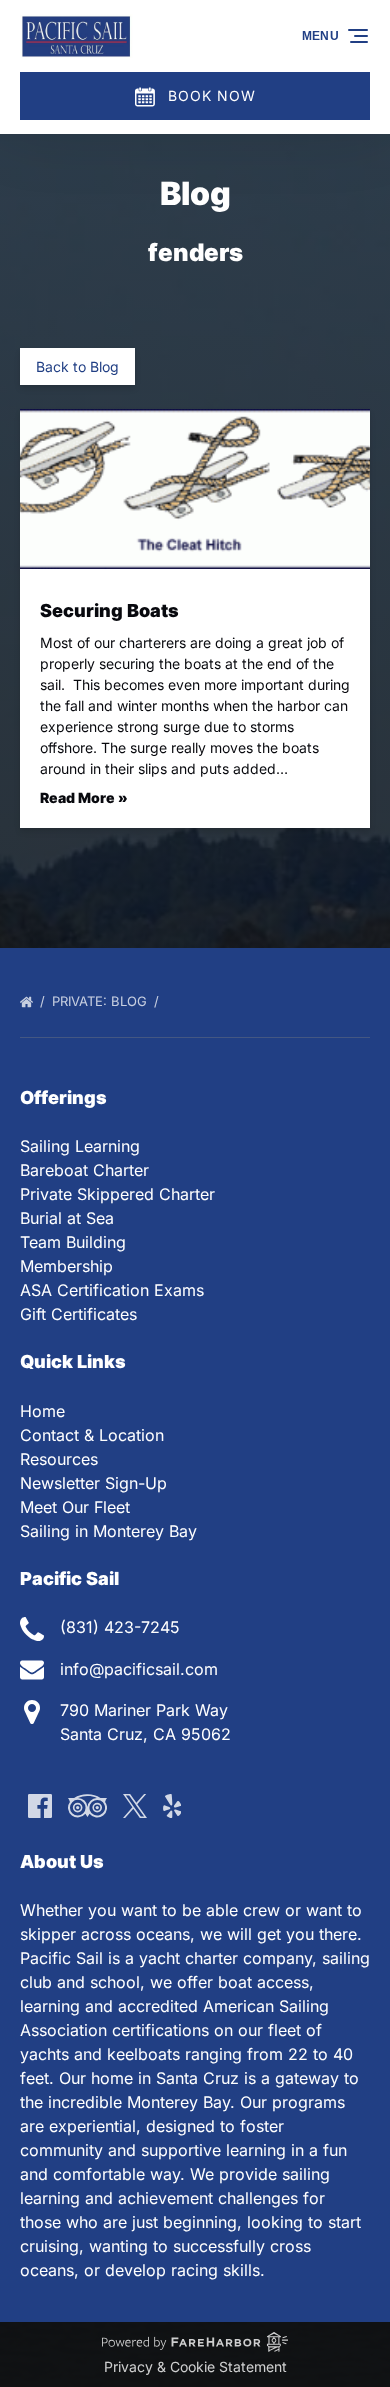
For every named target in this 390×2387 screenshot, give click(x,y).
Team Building (73, 1242)
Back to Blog (77, 366)
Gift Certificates (78, 1314)
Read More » (84, 797)
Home (42, 1411)
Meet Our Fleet (75, 1507)
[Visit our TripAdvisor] (87, 1806)
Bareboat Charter (84, 1170)
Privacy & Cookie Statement (195, 2366)
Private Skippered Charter (117, 1194)
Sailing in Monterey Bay (108, 1531)
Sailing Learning (80, 1146)
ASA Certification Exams (112, 1290)
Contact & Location (92, 1435)
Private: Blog (101, 1001)
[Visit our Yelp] (172, 1806)
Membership (66, 1266)
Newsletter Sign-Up (93, 1483)
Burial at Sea (67, 1218)
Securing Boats (109, 610)
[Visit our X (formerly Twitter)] (135, 1806)
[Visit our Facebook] (40, 1806)
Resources (59, 1459)
